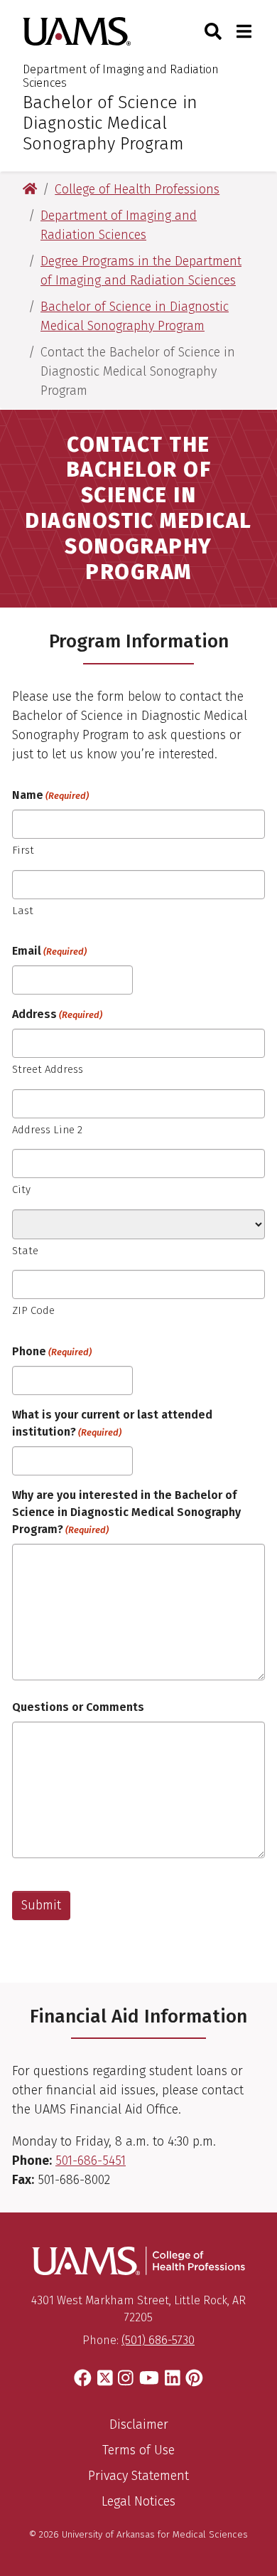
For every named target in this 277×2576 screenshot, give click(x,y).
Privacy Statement (138, 2476)
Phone (52, 1351)
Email (49, 951)
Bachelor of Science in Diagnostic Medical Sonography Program (110, 123)
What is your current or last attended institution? (112, 1423)
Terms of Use (138, 2450)
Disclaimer (139, 2424)
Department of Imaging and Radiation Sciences (121, 76)
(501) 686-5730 (158, 2340)
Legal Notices (138, 2501)
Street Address (48, 1069)
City (21, 1189)
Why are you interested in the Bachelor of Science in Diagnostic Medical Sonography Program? (126, 1512)
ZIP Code (33, 1310)
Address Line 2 (47, 1130)
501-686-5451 (91, 2161)
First (23, 850)
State (25, 1251)
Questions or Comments (78, 1707)
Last (23, 911)
